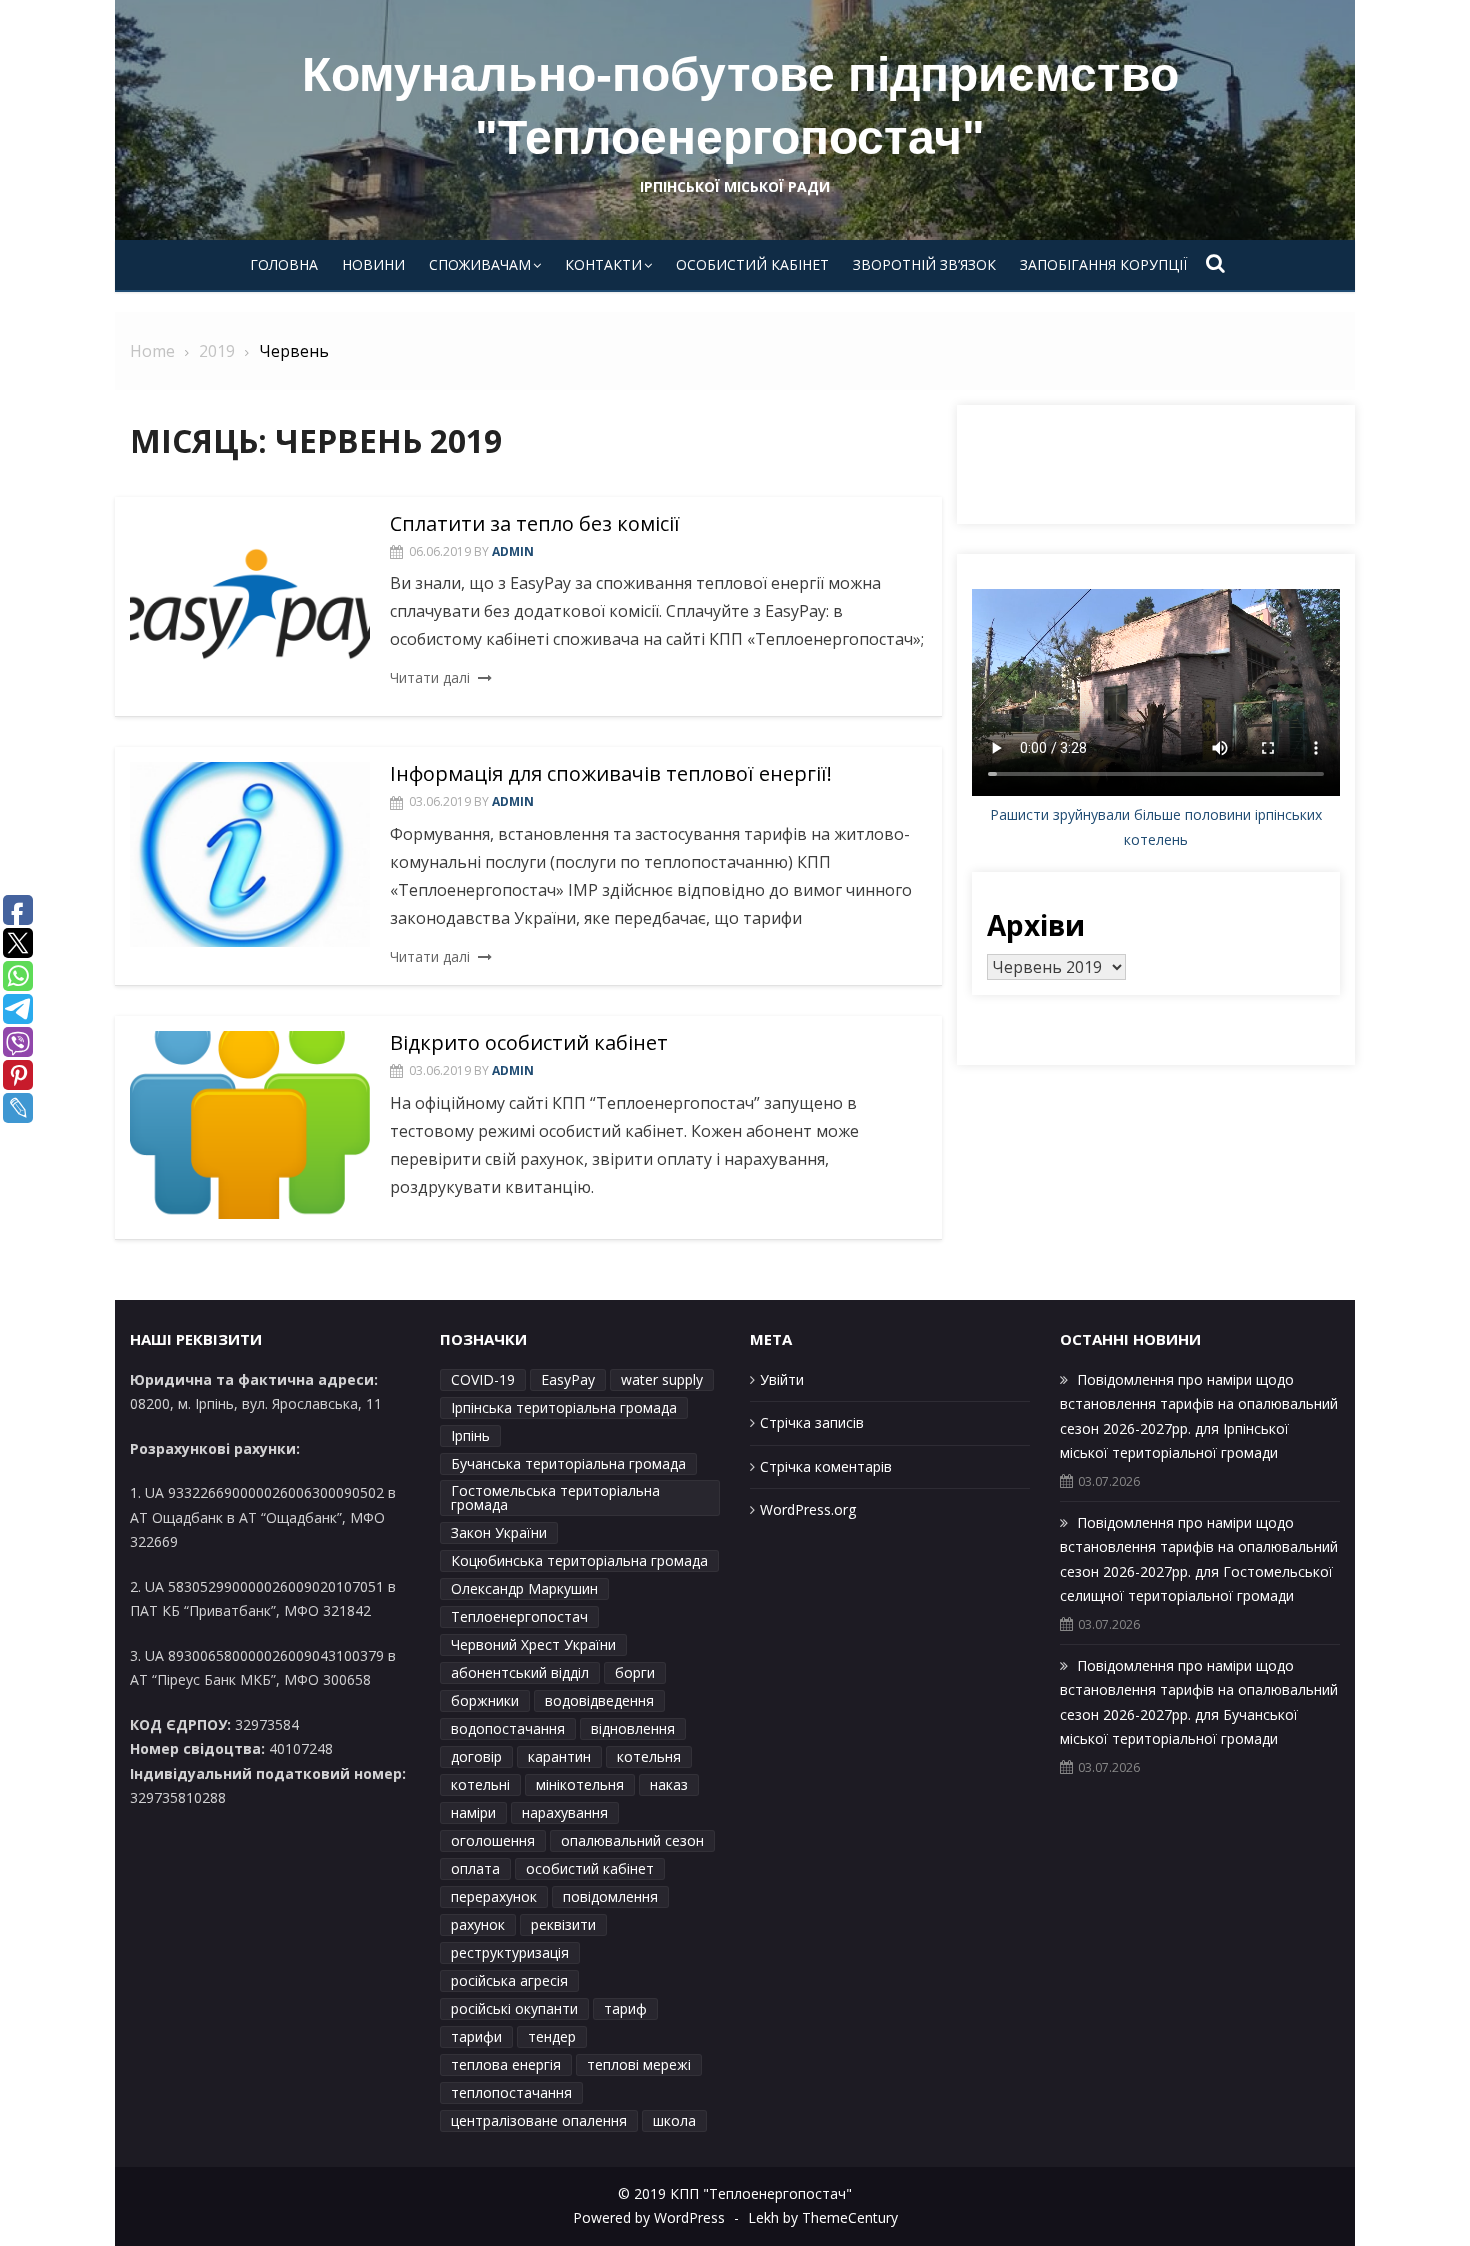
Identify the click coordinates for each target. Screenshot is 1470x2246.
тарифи (476, 2036)
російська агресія (509, 1980)
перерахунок (494, 1896)
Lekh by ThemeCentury (823, 2217)
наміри (473, 1812)
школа (674, 2120)
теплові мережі (639, 2064)
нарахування (565, 1812)
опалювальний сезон (632, 1840)
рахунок (478, 1924)
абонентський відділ (520, 1672)
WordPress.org (808, 1509)
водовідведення (599, 1700)
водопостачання (508, 1728)
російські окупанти (514, 2008)
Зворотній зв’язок (924, 264)
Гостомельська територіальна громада (555, 1497)
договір (476, 1756)
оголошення (493, 1840)
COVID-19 (483, 1379)
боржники (485, 1700)
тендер (552, 2036)
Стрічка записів (812, 1422)
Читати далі (430, 677)
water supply (662, 1379)
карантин (559, 1756)
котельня (649, 1756)
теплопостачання (511, 2092)
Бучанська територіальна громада (568, 1463)
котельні (480, 1784)
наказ (669, 1784)
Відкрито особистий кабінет (529, 1042)
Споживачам (480, 264)
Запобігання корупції (1103, 264)
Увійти (782, 1379)
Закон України (499, 1532)
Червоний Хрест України (533, 1644)
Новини (373, 264)
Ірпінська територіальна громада (564, 1407)
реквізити (563, 1924)
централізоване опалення (539, 2120)
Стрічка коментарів (826, 1466)
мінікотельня (580, 1784)
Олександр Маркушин (524, 1588)
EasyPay (568, 1379)
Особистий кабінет (752, 264)
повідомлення (610, 1896)
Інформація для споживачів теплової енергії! (611, 773)
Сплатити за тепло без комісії (535, 523)
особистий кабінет (590, 1868)
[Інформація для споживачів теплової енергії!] (250, 854)
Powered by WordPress (649, 2217)
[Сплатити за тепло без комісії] (250, 604)
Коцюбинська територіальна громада (579, 1560)
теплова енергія (506, 2064)
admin (513, 551)
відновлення (633, 1728)
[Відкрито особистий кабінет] (250, 1125)
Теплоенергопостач (519, 1616)
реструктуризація (510, 1952)
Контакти (603, 264)
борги (635, 1672)
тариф (625, 2008)
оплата (475, 1868)
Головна (284, 264)
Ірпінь (470, 1435)
